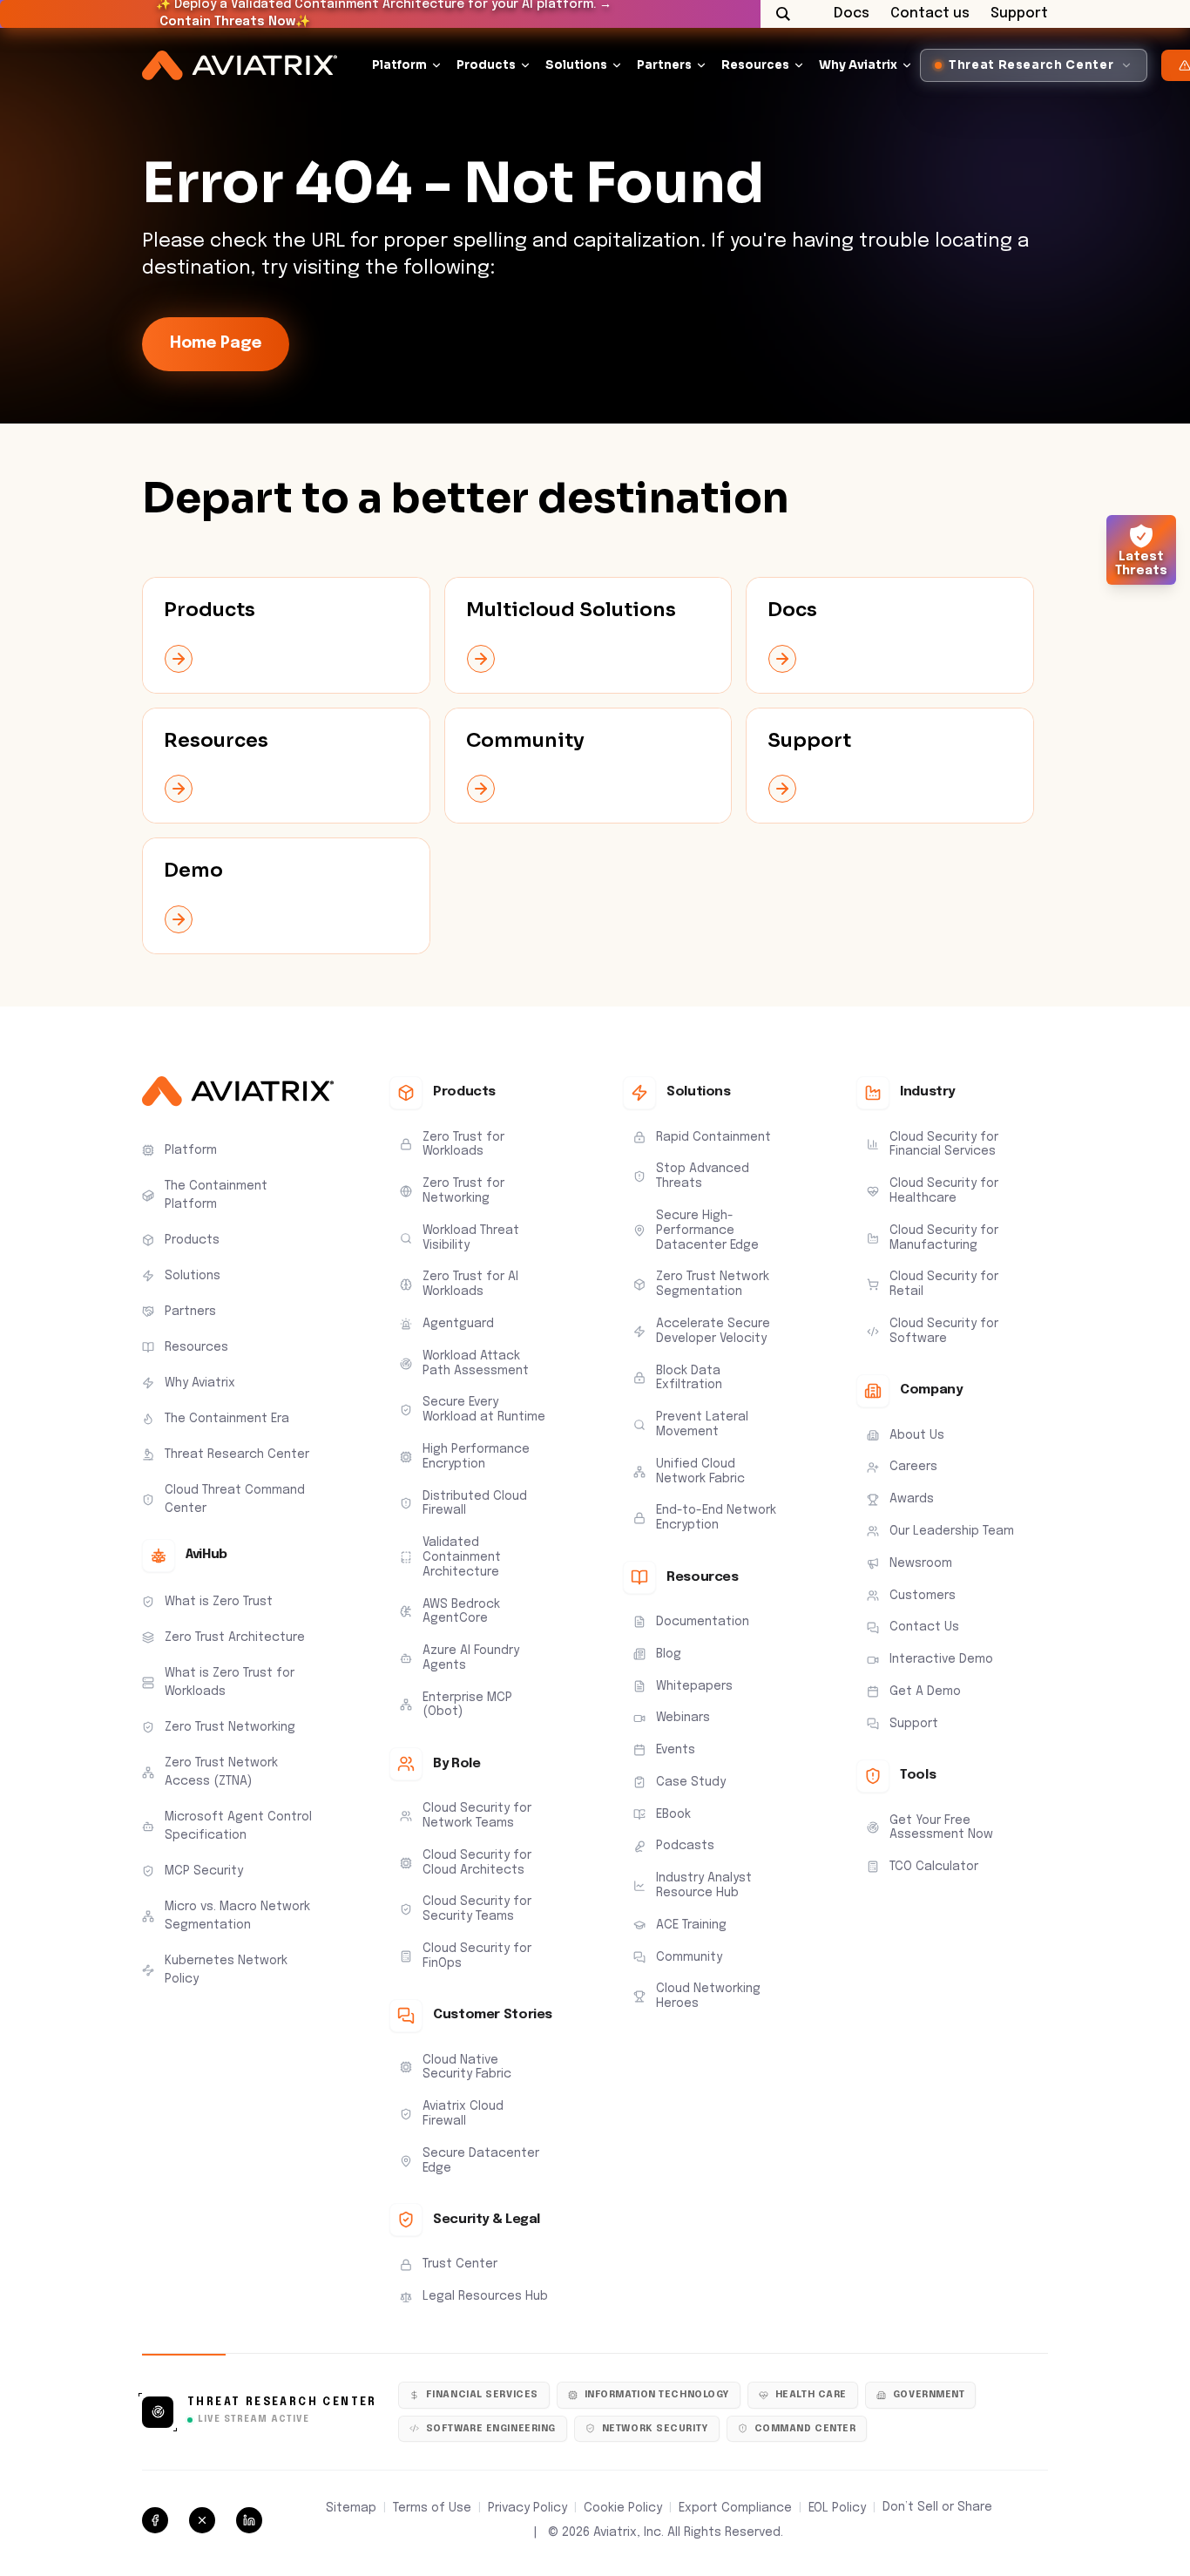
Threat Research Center (282, 2403)
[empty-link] (286, 635)
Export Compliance (735, 2508)
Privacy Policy (527, 2508)
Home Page (216, 343)
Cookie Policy (623, 2508)
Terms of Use (432, 2508)
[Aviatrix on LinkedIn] (249, 2520)
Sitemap (351, 2508)
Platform (399, 65)
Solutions (576, 65)
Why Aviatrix (858, 65)
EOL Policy (837, 2508)
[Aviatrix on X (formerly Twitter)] (202, 2520)
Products (486, 65)
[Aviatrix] (240, 66)
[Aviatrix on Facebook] (155, 2520)
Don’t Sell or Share (937, 2507)
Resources (755, 65)
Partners (664, 65)
